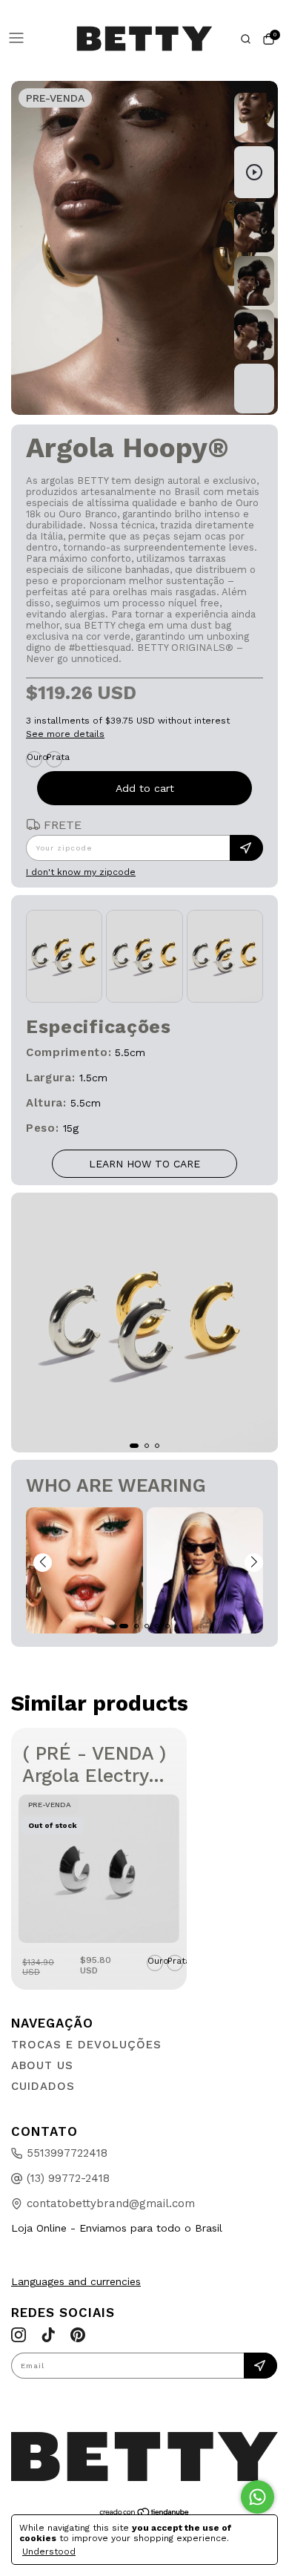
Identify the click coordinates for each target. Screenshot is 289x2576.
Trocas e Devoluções (86, 2045)
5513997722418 (67, 2153)
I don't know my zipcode (81, 872)
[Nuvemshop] (145, 2514)
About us (42, 2065)
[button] (43, 1563)
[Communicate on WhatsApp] (258, 2497)
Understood (49, 2552)
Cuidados (43, 2086)
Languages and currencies (76, 2281)
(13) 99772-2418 (68, 2178)
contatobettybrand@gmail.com (111, 2203)
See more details (65, 734)
